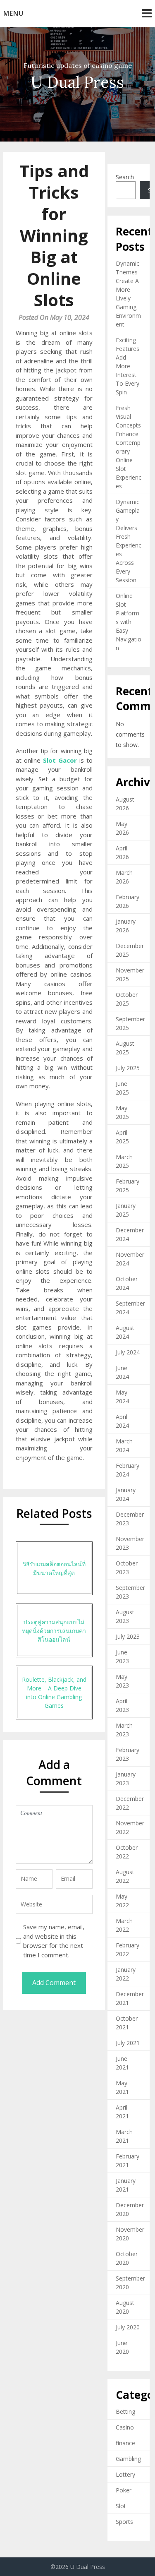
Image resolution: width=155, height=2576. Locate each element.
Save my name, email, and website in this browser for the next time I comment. (54, 1941)
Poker (124, 2490)
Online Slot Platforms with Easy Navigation (129, 622)
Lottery (125, 2474)
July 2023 (128, 1636)
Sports (124, 2522)
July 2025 (128, 1068)
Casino (125, 2427)
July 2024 (128, 1352)
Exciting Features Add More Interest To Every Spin (128, 366)
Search (125, 177)
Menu (13, 13)
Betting (125, 2412)
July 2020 (128, 2327)
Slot (121, 2506)
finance (125, 2443)
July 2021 (128, 2043)
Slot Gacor (60, 760)
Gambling (128, 2459)
